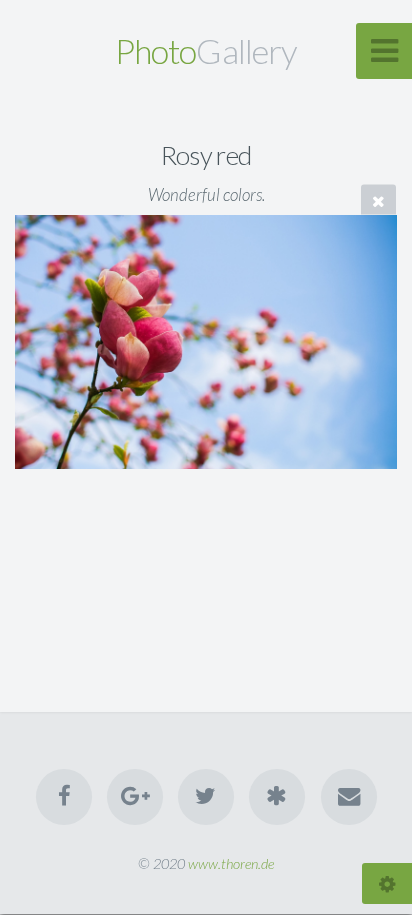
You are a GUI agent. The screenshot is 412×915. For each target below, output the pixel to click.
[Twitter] (206, 797)
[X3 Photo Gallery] (277, 797)
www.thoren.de (231, 863)
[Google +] (135, 797)
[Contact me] (348, 797)
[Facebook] (63, 797)
